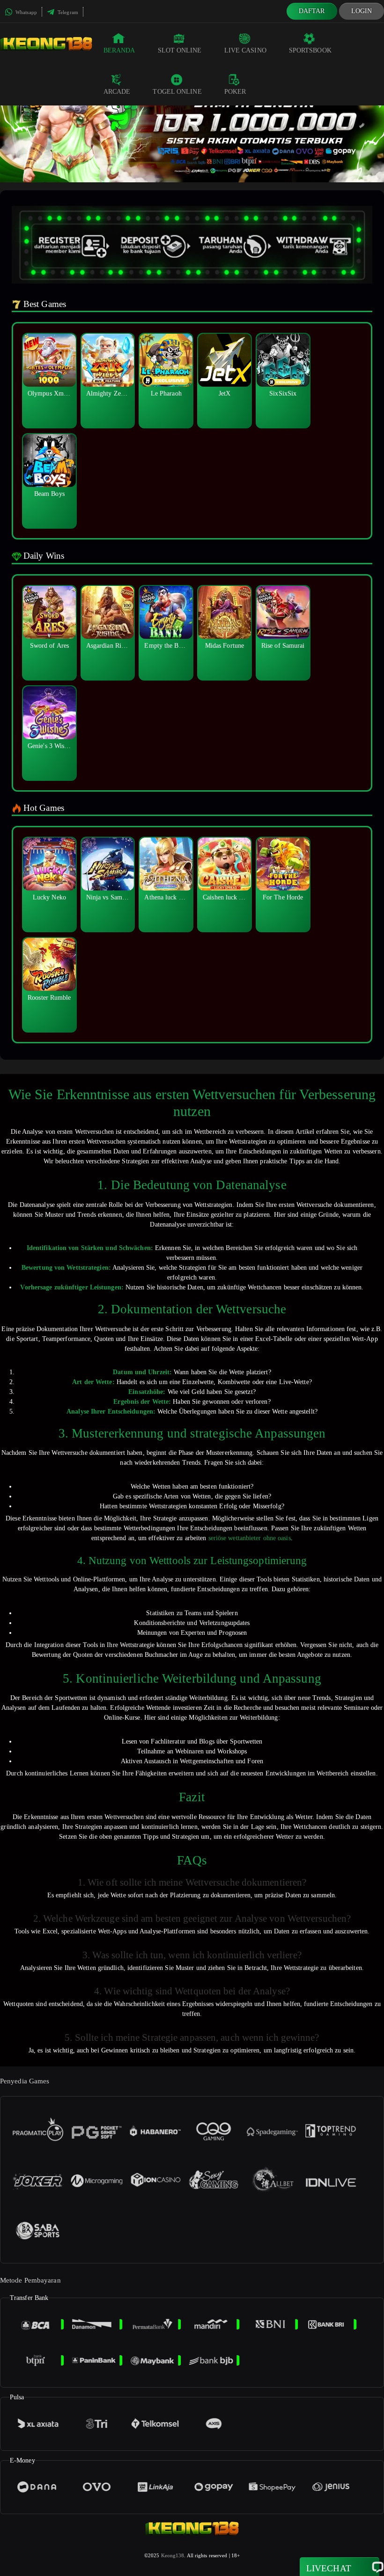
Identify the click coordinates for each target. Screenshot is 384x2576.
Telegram (67, 12)
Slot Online (180, 50)
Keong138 (173, 2555)
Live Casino (245, 50)
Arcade (117, 92)
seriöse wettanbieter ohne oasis (250, 1538)
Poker (235, 92)
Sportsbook (310, 50)
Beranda (119, 50)
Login (362, 11)
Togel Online (177, 92)
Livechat (329, 2568)
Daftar (312, 11)
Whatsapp (26, 12)
